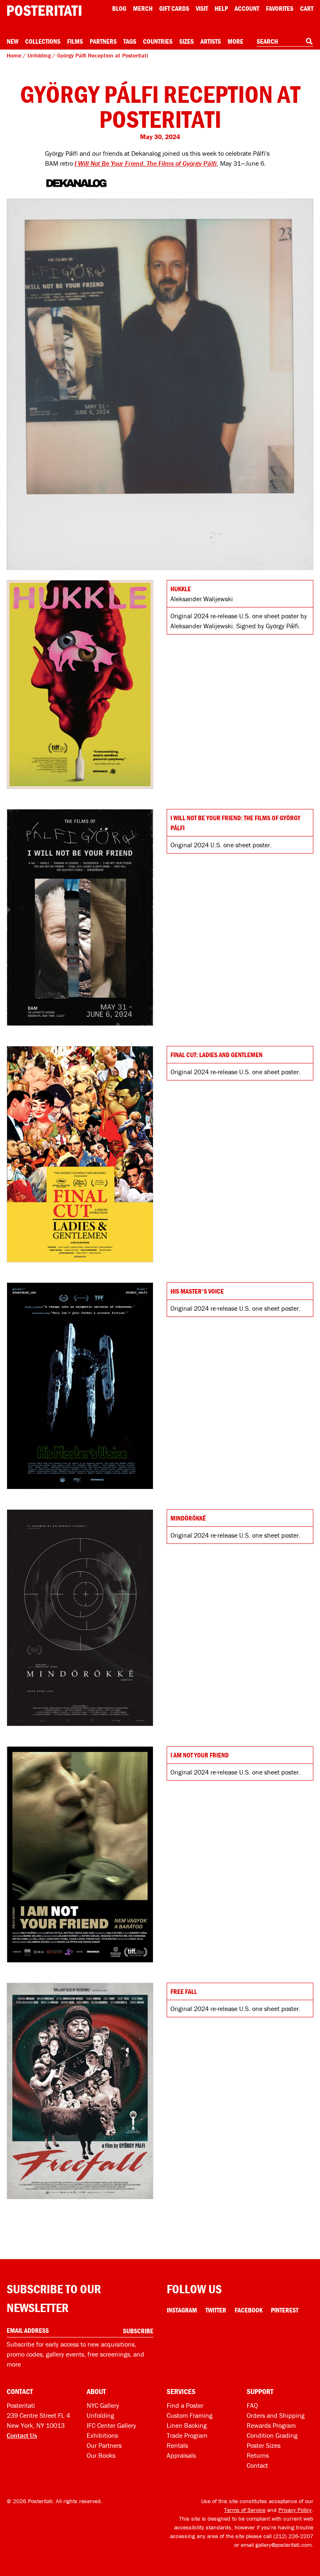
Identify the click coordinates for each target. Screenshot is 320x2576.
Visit (202, 8)
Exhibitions (102, 2435)
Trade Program (187, 2435)
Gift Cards (174, 8)
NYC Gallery (103, 2405)
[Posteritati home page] (44, 11)
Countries (158, 41)
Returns (258, 2455)
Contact (257, 2465)
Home (14, 55)
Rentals (177, 2445)
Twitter (216, 2310)
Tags (130, 41)
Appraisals (181, 2455)
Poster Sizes (264, 2445)
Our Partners (104, 2445)
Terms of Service (245, 2510)
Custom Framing (190, 2415)
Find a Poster (185, 2405)
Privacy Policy (295, 2510)
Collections (43, 41)
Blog (119, 8)
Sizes (186, 41)
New (12, 41)
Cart (307, 8)
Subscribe (138, 2331)
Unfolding (39, 55)
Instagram (182, 2310)
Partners (103, 41)
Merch (143, 8)
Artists (211, 41)
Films (75, 41)
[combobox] (285, 42)
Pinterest (285, 2310)
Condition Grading (272, 2435)
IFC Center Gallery (111, 2425)
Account (247, 8)
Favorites (280, 8)
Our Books (101, 2455)
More (235, 41)
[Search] (309, 41)
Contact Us (22, 2435)
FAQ (252, 2405)
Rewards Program (271, 2425)
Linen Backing (187, 2425)
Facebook (249, 2310)
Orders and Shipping (276, 2415)
